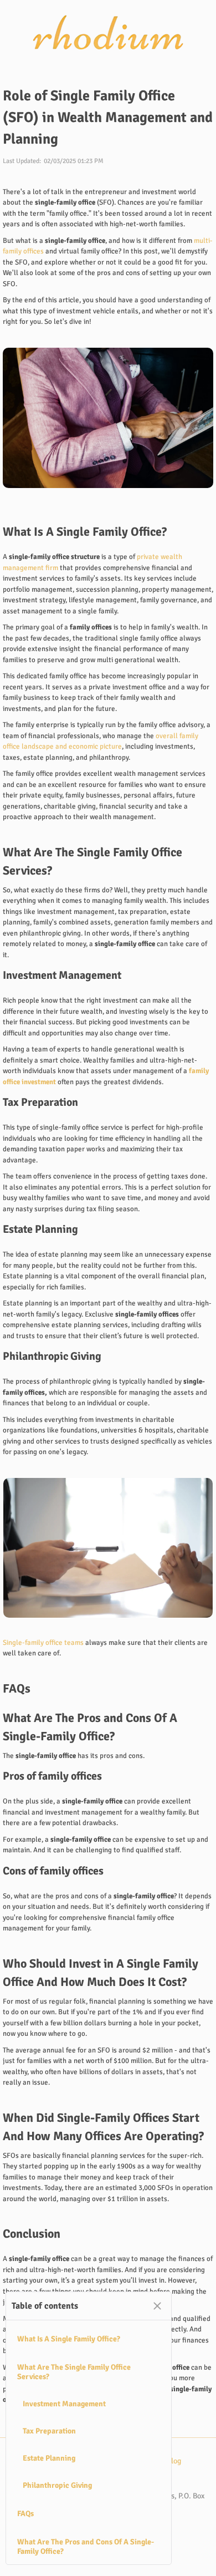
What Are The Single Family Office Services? (74, 2372)
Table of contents (45, 2306)
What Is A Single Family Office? (69, 2339)
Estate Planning (49, 2458)
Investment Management (64, 2404)
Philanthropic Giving (57, 2485)
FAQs (25, 2514)
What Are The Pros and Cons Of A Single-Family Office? (86, 2547)
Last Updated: (22, 161)
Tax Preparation (49, 2431)
